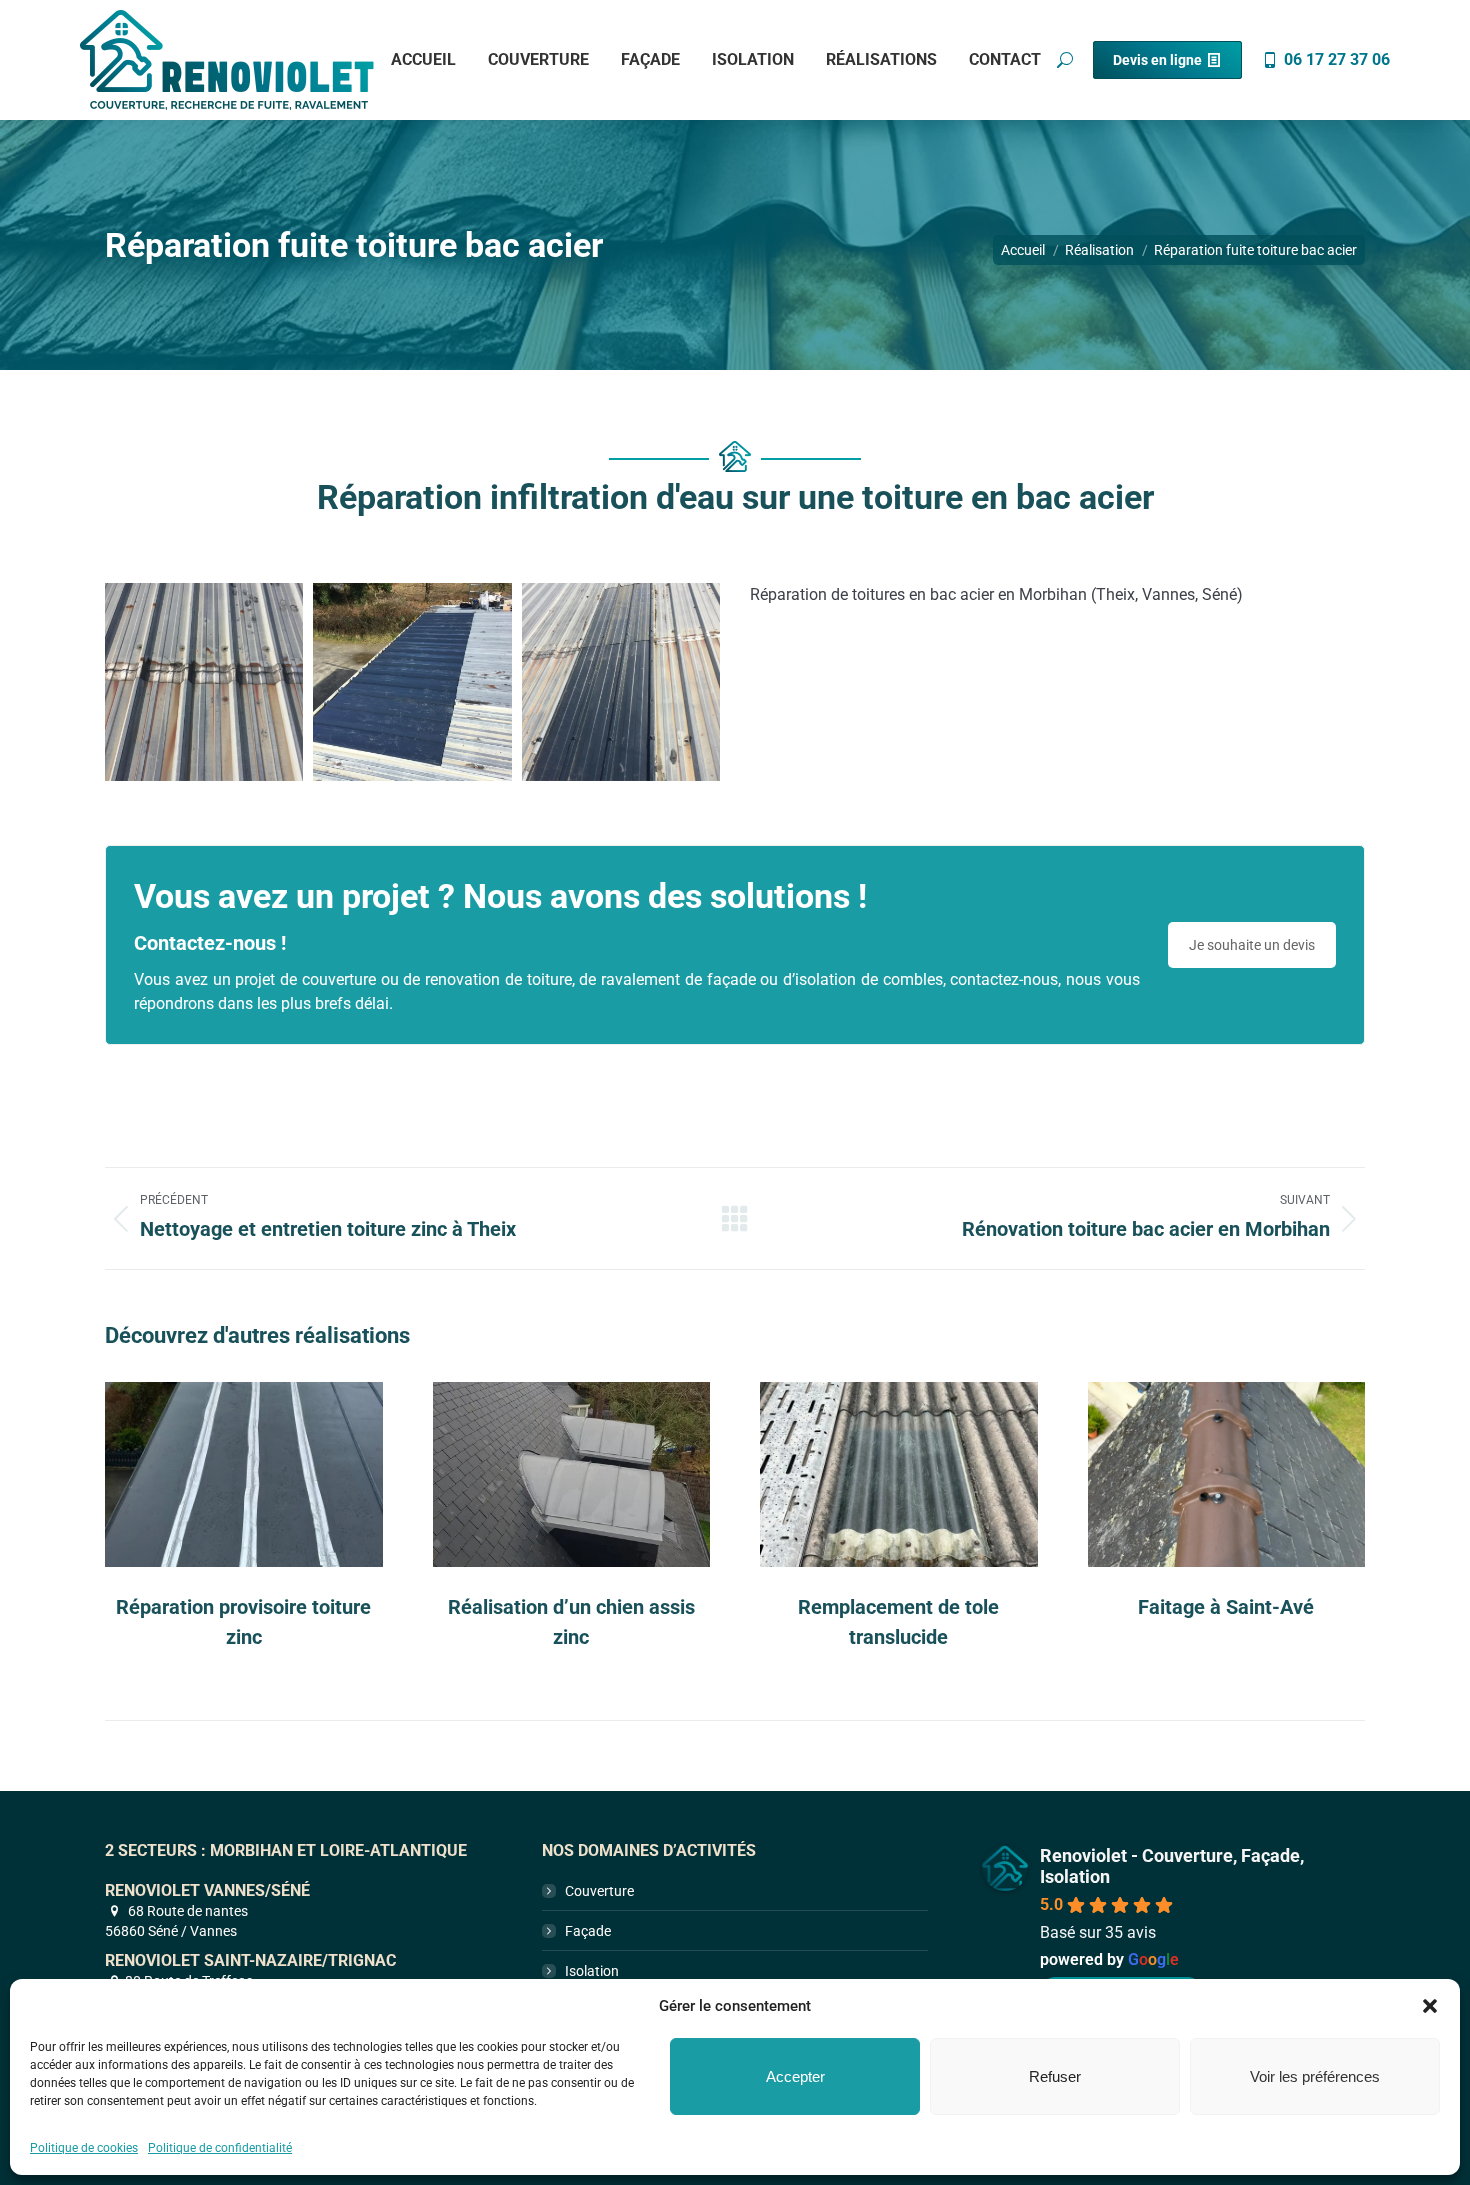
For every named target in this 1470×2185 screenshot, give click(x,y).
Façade (588, 1931)
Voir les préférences (1315, 2076)
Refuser (1055, 2076)
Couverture (599, 1891)
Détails (244, 1474)
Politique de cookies (84, 2148)
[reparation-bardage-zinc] (621, 682)
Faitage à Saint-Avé (1226, 1607)
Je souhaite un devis (1252, 945)
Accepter (795, 2076)
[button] (1430, 2006)
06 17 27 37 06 (1337, 59)
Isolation (592, 1971)
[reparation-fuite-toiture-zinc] (412, 682)
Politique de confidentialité (220, 2148)
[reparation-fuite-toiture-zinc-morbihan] (204, 682)
